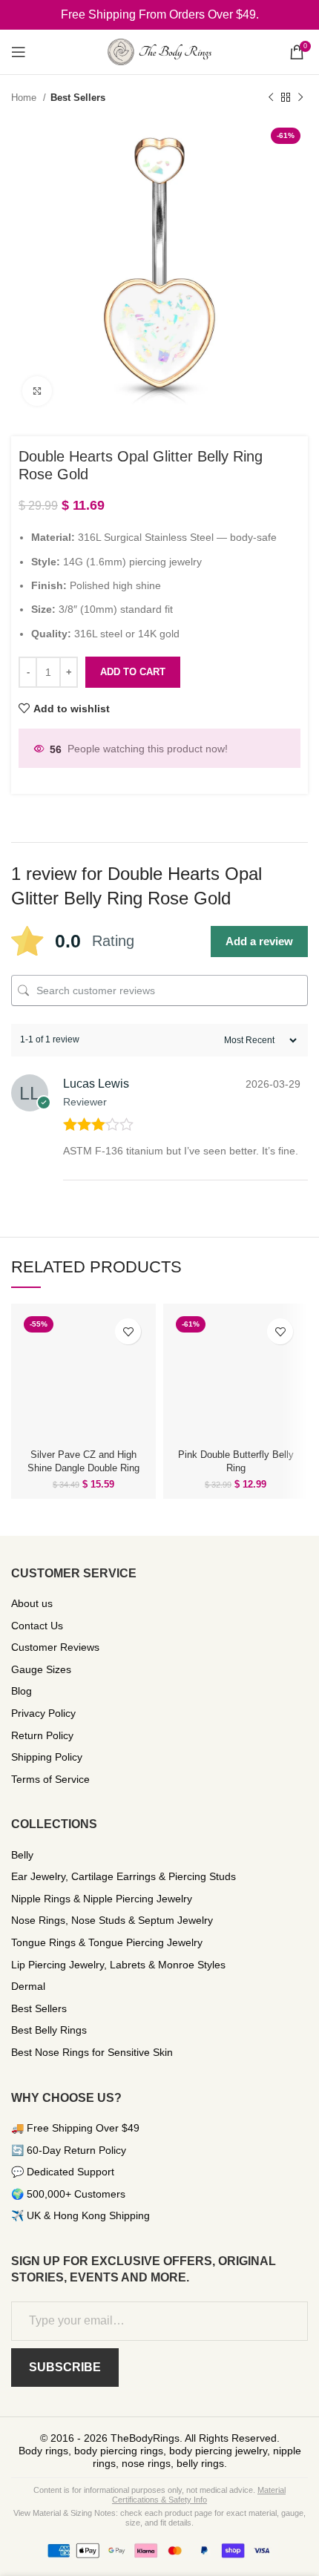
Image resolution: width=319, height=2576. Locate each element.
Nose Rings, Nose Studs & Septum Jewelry (112, 1920)
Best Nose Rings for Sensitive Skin (92, 2052)
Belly (22, 1855)
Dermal (28, 1986)
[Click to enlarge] (37, 391)
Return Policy (42, 1735)
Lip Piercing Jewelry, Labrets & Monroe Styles (118, 1965)
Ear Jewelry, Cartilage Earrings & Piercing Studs (124, 1876)
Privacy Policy (43, 1713)
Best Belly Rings (49, 2030)
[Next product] (300, 98)
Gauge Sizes (41, 1669)
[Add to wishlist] (128, 1331)
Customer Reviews (55, 1647)
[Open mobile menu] (19, 52)
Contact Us (37, 1626)
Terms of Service (50, 1779)
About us (32, 1603)
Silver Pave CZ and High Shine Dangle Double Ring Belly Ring (83, 1468)
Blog (22, 1691)
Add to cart (133, 672)
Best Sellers (78, 98)
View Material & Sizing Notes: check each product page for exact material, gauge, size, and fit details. (159, 2518)
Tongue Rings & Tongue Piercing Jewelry (107, 1942)
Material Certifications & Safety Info (199, 2495)
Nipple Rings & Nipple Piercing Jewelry (102, 1899)
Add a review (259, 941)
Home (25, 98)
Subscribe (65, 2367)
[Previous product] (271, 98)
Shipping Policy (47, 1757)
